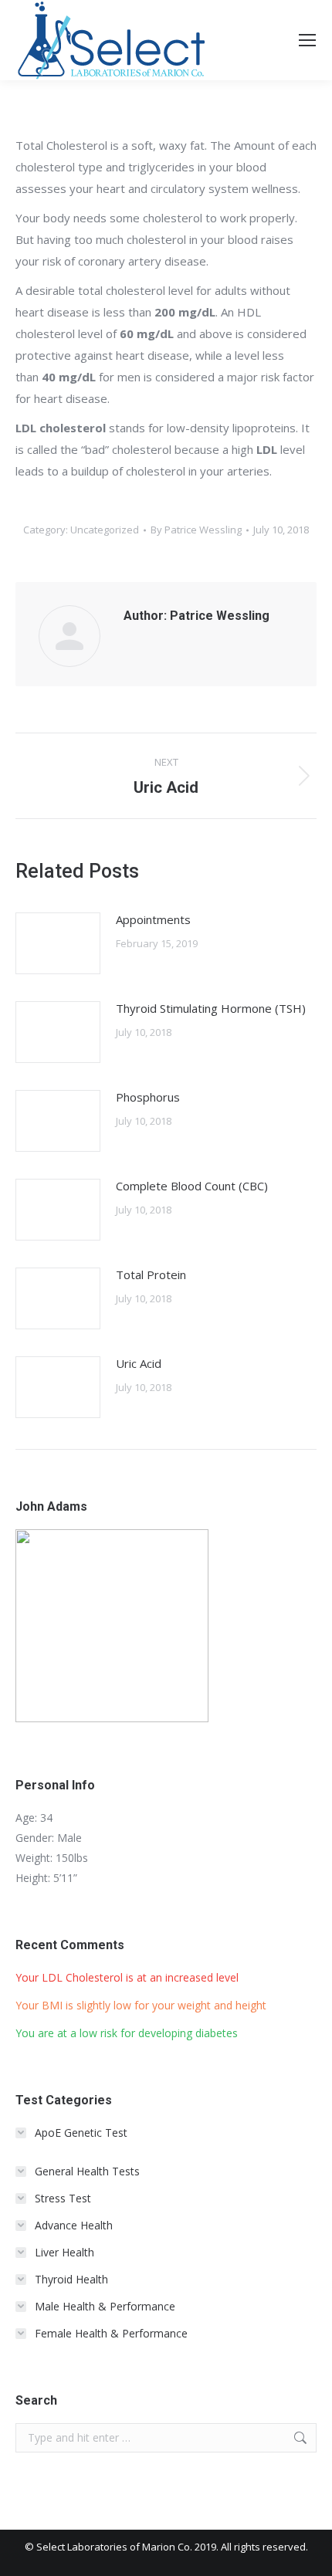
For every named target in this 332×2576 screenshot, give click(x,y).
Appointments (153, 919)
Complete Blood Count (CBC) (192, 1186)
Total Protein (151, 1274)
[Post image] (58, 943)
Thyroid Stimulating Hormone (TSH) (211, 1008)
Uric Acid (139, 1363)
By (196, 530)
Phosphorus (148, 1097)
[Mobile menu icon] (307, 40)
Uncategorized (105, 530)
